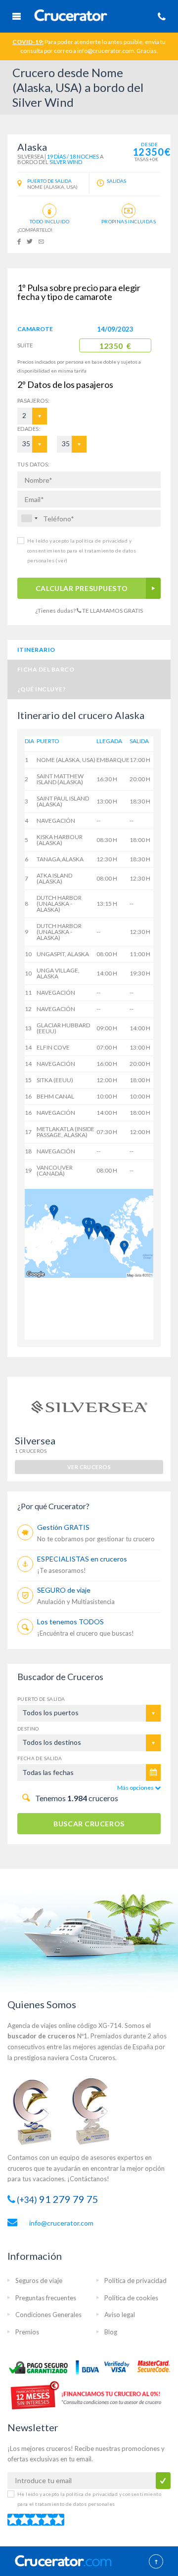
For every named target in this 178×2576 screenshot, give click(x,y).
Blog (111, 2332)
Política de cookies (131, 2298)
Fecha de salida (40, 1758)
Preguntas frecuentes (46, 2298)
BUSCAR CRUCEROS (89, 1824)
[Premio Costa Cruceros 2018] (96, 2111)
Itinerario (36, 650)
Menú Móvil (16, 16)
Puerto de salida (41, 1699)
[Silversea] (89, 1405)
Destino (28, 1729)
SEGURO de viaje (64, 1590)
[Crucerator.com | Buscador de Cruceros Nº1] (71, 17)
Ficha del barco (46, 669)
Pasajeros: (23, 401)
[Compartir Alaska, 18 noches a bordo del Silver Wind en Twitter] (30, 241)
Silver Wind (66, 162)
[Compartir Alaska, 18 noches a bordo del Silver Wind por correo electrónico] (41, 241)
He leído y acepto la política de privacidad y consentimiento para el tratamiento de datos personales (82, 550)
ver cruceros (89, 1467)
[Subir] (156, 2562)
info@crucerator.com (61, 2223)
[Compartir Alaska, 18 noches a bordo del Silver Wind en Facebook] (19, 241)
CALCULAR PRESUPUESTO (82, 588)
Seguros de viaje (39, 2280)
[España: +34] (29, 518)
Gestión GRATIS (63, 1527)
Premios (27, 2332)
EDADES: (29, 429)
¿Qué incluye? (42, 689)
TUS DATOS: (33, 464)
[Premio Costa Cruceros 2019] (37, 2111)
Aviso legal (120, 2315)
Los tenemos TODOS (70, 1622)
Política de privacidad (135, 2280)
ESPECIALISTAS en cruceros (82, 1559)
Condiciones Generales (48, 2315)
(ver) (61, 560)
